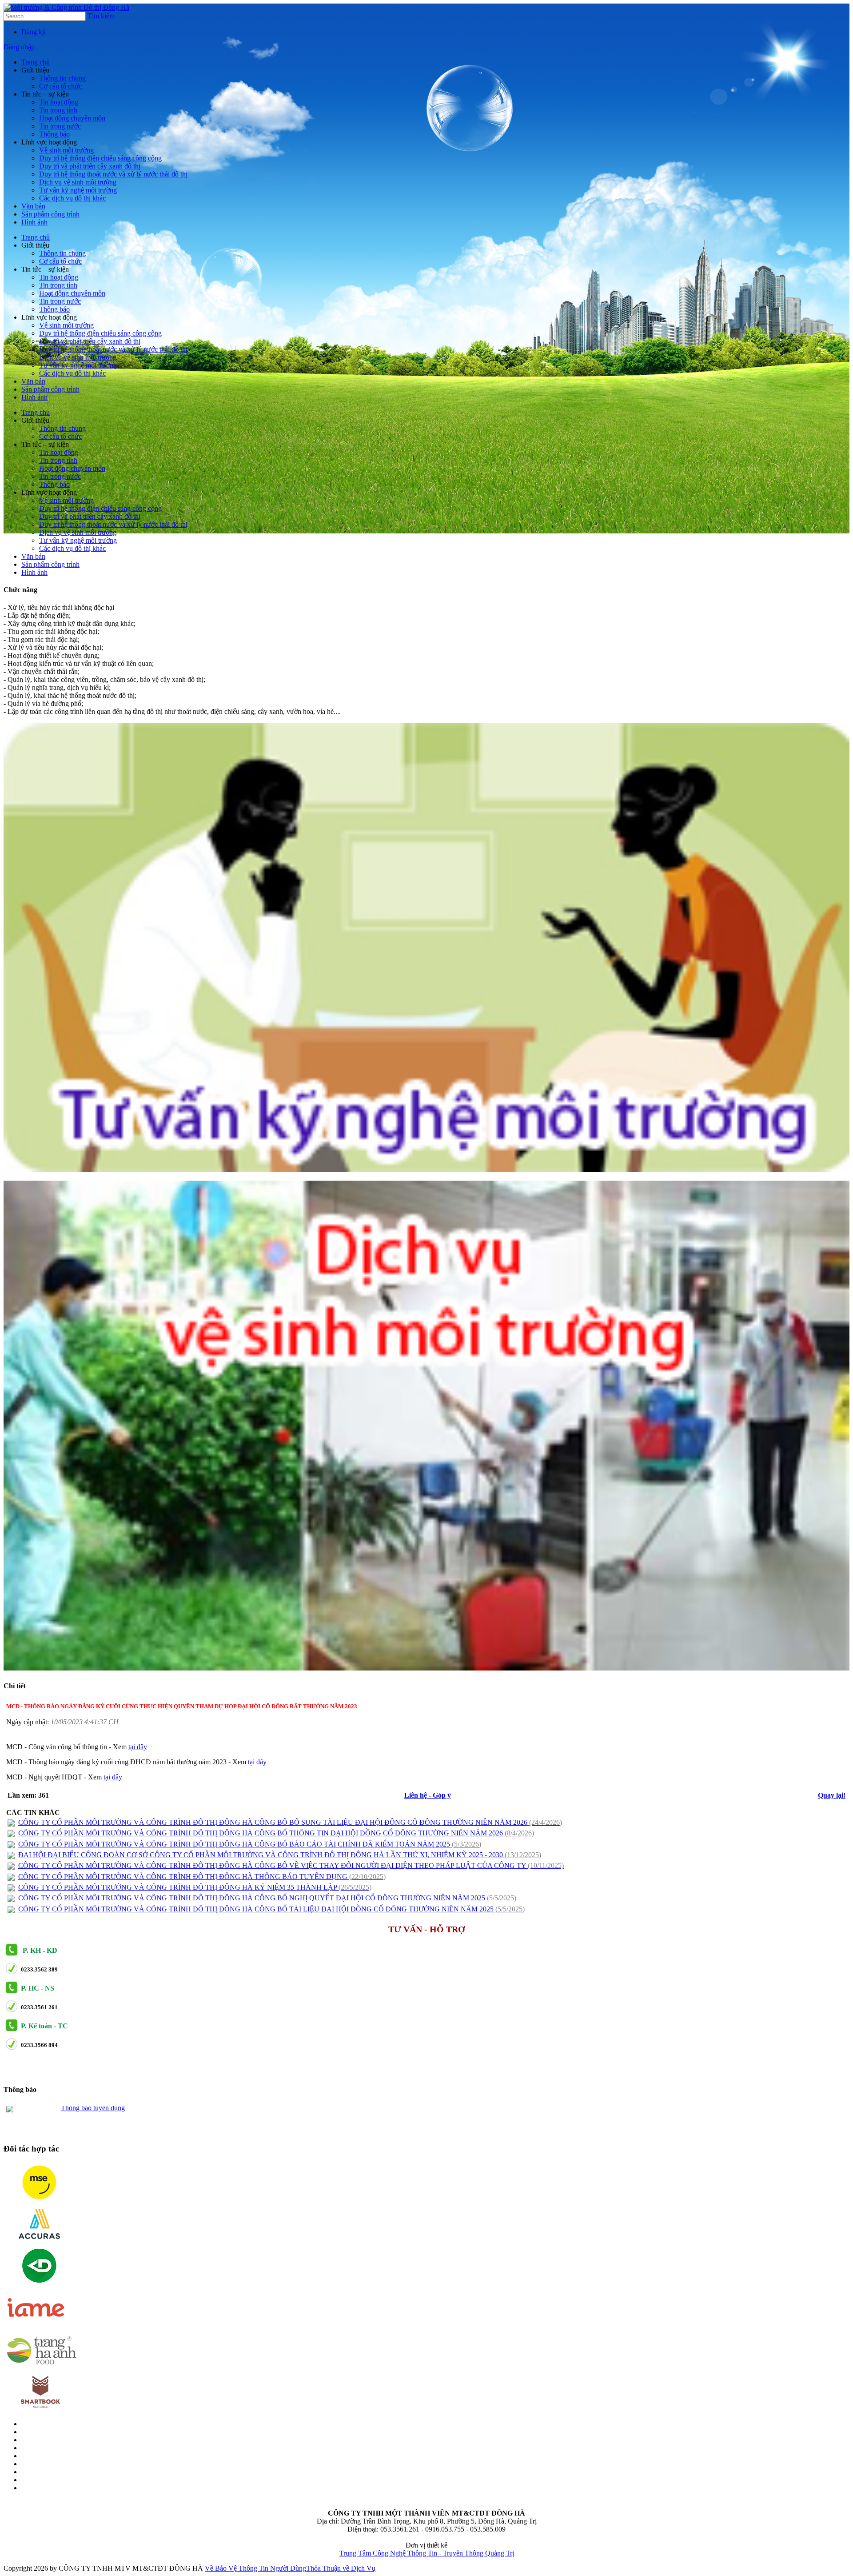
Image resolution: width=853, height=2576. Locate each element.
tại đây (138, 1747)
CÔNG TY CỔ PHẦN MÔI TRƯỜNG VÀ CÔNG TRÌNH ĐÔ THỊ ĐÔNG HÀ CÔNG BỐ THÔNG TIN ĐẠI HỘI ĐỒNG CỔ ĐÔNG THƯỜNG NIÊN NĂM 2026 (276, 1833)
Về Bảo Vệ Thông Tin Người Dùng (255, 2568)
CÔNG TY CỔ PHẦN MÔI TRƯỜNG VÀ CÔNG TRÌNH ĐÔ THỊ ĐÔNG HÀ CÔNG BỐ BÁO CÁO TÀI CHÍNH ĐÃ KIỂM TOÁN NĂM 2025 (250, 1844)
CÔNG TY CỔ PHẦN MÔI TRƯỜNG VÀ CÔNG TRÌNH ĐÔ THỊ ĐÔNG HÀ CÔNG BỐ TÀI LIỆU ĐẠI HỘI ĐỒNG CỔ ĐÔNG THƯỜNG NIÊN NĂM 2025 (271, 1909)
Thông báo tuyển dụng (93, 2111)
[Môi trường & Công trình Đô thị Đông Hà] (66, 7)
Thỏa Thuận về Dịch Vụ (341, 2568)
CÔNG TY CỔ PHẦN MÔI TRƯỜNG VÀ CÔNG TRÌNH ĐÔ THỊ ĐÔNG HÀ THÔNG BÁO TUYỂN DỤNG (202, 1877)
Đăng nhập (19, 47)
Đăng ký (34, 32)
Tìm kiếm (101, 16)
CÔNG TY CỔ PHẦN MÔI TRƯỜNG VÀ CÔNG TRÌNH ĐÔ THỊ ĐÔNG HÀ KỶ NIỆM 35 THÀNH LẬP (195, 1887)
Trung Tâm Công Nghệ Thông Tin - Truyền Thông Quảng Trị (427, 2553)
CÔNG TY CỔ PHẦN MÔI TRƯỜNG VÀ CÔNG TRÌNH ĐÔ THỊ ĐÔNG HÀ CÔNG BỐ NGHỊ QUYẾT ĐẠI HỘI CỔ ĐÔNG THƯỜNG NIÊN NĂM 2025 (267, 1898)
